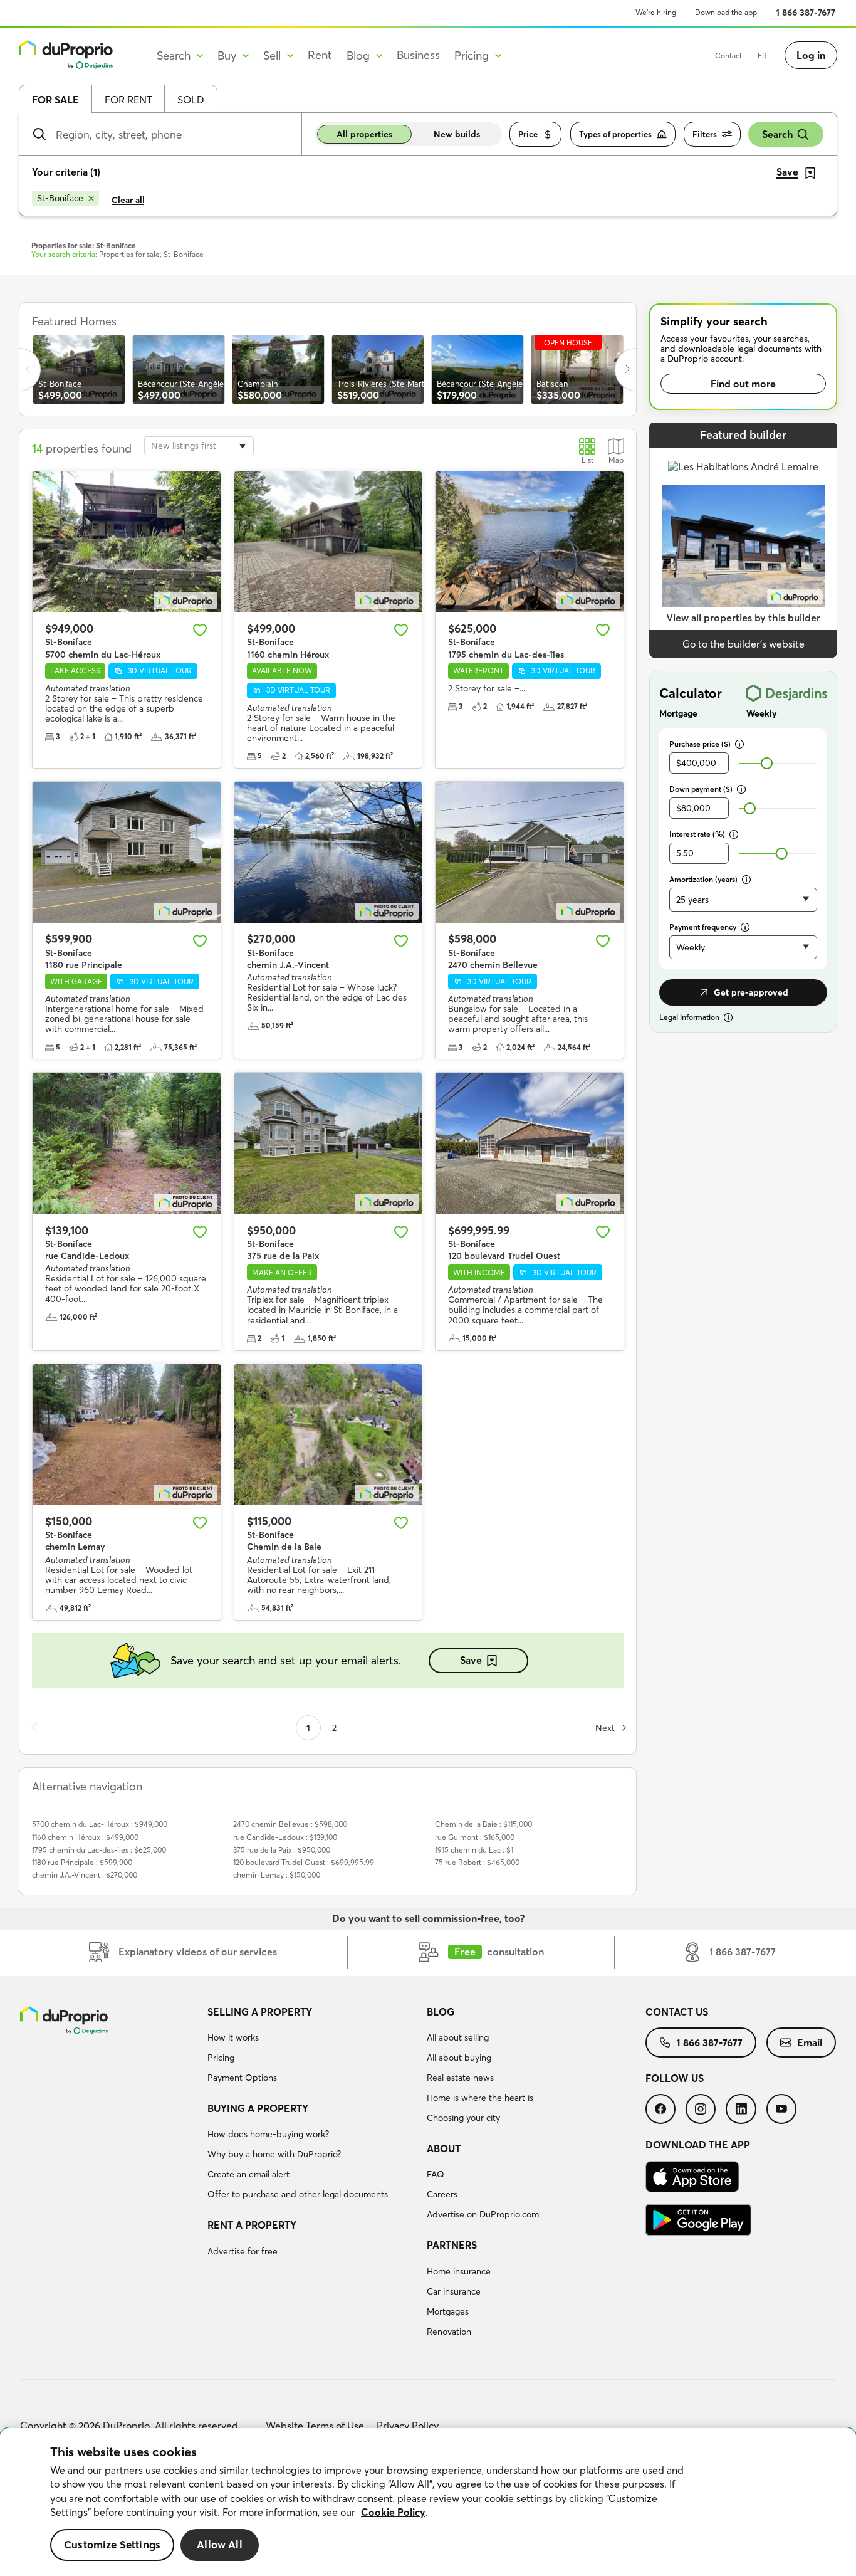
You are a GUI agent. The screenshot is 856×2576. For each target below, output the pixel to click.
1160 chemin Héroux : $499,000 (85, 1837)
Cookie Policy (393, 2512)
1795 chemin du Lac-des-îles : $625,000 (99, 1850)
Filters (705, 134)
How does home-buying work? (268, 2134)
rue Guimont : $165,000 (475, 1837)
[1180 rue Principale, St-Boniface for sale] (127, 852)
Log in (811, 55)
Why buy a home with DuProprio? (274, 2154)
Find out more (743, 384)
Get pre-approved (751, 992)
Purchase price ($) (700, 744)
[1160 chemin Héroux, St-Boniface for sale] (328, 542)
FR (762, 55)
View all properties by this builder (743, 618)
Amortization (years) (703, 879)
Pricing (221, 2058)
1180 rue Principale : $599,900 (82, 1862)
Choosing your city (463, 2118)
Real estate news (460, 2078)
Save (471, 1660)
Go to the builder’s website (744, 644)
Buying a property (258, 2108)
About (444, 2148)
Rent (320, 55)
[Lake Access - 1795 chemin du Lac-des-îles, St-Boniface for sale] (530, 542)
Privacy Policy (408, 2426)
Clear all (128, 200)
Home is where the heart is (480, 2098)
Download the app (726, 12)
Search (777, 134)
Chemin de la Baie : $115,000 (483, 1824)
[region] (428, 2502)
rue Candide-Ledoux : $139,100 (285, 1837)
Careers (442, 2194)
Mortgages (448, 2311)
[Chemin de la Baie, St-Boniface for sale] (328, 1435)
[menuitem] (312, 2047)
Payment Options (242, 2078)
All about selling (458, 2037)
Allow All (220, 2545)
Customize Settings (112, 2545)
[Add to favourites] (200, 630)
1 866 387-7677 (806, 13)
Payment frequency (703, 927)
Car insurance (454, 2291)
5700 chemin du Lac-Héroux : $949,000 (100, 1824)
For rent (128, 100)
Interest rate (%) (697, 834)
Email (810, 2042)
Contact (728, 55)
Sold (191, 100)
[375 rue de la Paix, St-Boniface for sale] (328, 1143)
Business (418, 55)
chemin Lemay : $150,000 (277, 1875)
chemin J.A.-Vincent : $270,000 (85, 1875)
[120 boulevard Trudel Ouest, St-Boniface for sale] (530, 1143)
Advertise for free (243, 2251)
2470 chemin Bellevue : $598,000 (290, 1824)
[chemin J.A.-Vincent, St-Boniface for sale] (328, 852)
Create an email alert (248, 2174)
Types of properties (615, 134)
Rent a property (252, 2225)
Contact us (677, 2012)
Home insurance (459, 2271)
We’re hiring (656, 12)
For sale (55, 100)
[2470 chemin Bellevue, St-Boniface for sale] (530, 852)
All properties (364, 134)
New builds (457, 134)
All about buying (459, 2058)
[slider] (767, 763)
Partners (452, 2245)
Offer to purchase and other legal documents (298, 2194)
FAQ (436, 2174)
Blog (441, 2012)
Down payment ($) (701, 789)
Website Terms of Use (315, 2426)
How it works (233, 2037)
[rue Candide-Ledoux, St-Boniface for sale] (127, 1143)
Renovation (449, 2332)
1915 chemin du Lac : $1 (474, 1850)
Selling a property (260, 2012)
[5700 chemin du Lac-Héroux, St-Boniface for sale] (127, 542)
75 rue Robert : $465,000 (477, 1862)
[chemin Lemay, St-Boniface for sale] (127, 1435)
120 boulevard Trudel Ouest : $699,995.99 (304, 1862)
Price (528, 134)
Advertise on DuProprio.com (483, 2214)
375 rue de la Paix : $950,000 (282, 1850)
